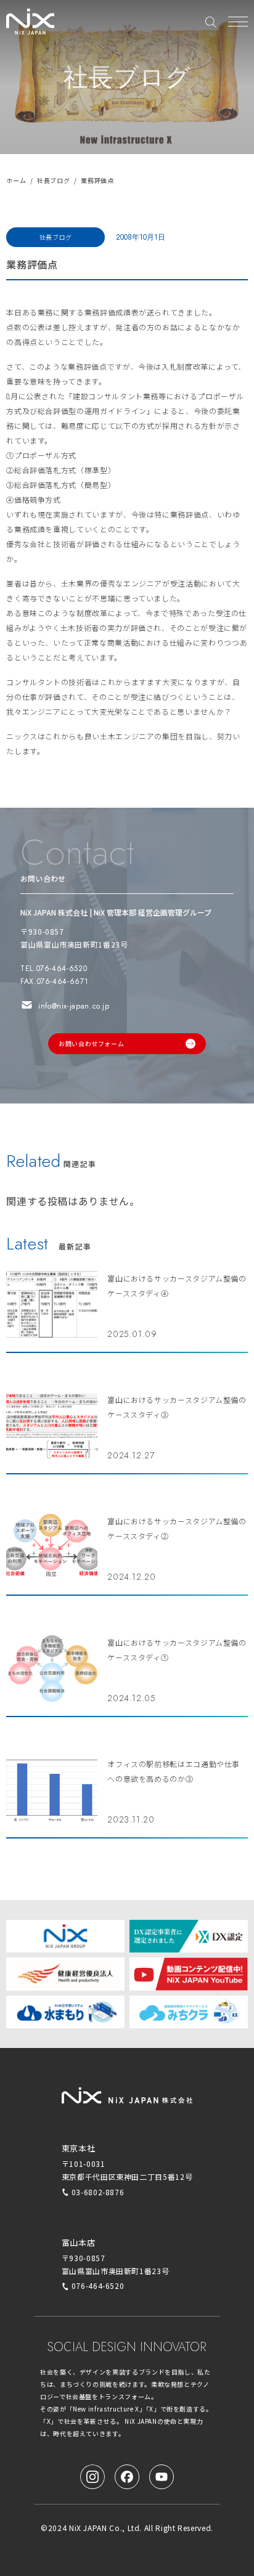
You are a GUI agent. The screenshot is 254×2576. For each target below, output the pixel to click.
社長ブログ (53, 180)
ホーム (16, 180)
